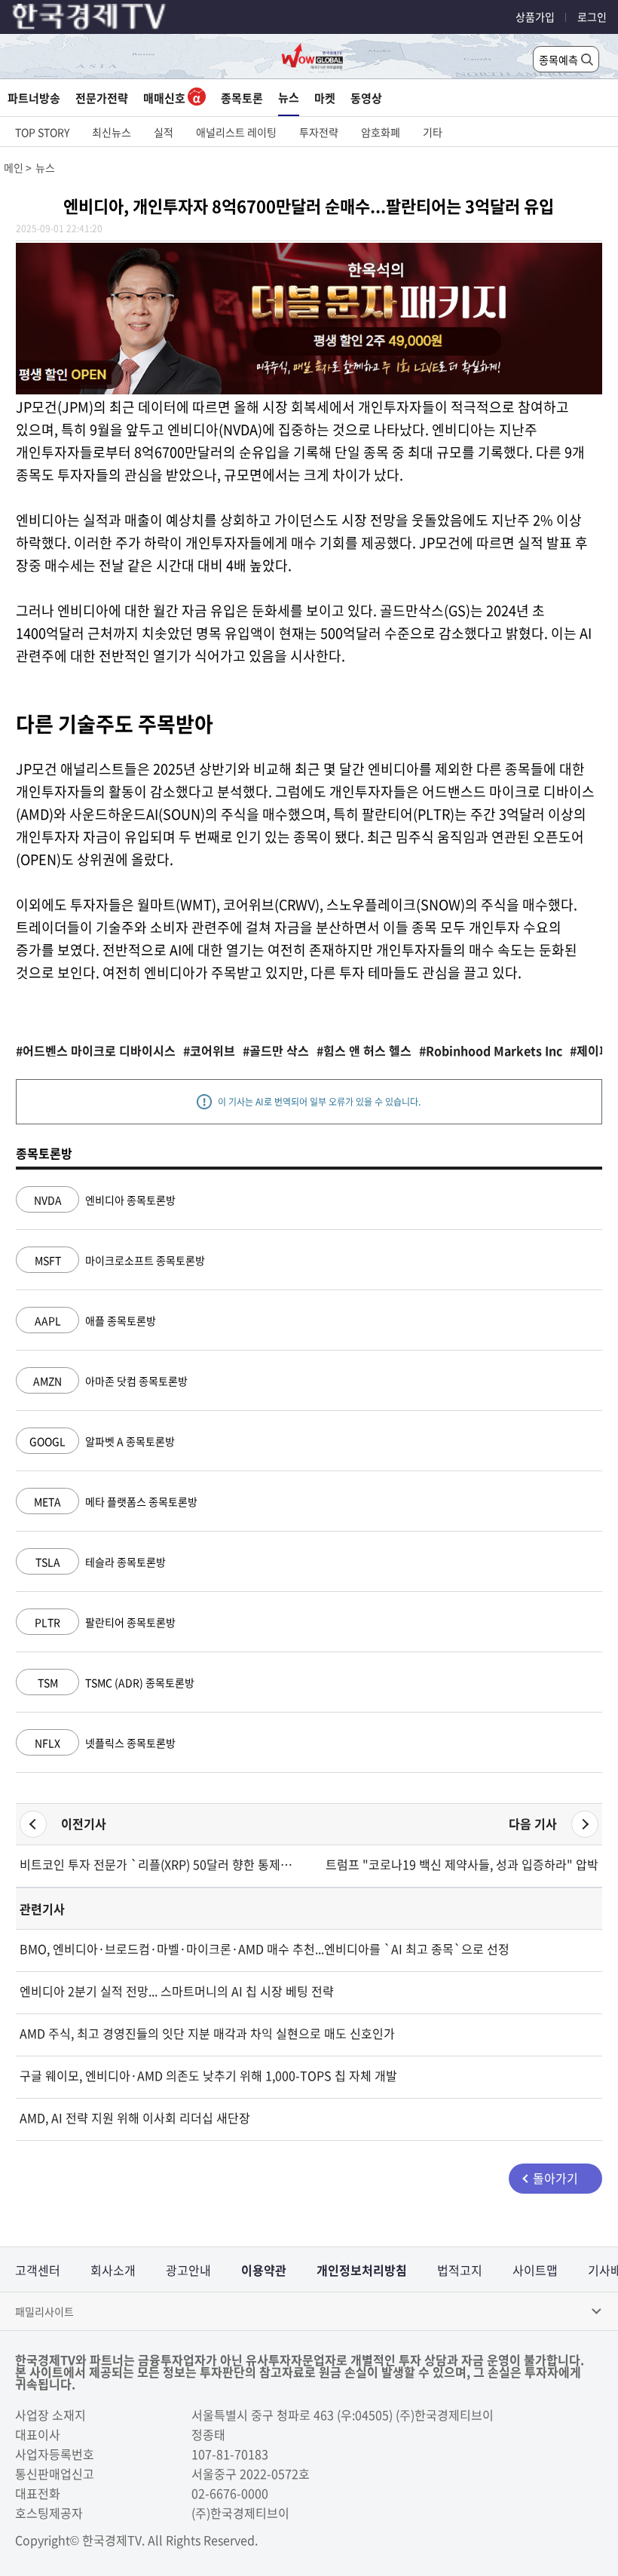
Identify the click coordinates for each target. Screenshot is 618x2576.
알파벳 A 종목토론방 (102, 1441)
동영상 (366, 98)
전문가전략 (102, 98)
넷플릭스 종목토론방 (105, 1743)
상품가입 (535, 17)
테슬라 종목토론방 (101, 1562)
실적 (164, 132)
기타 (433, 132)
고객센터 (38, 2270)
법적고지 (460, 2270)
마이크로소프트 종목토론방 (120, 1260)
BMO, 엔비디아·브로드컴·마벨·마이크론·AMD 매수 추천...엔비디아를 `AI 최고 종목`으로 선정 (265, 1949)
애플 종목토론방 (95, 1320)
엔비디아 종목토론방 (105, 1200)
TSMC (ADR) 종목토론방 (116, 1682)
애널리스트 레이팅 (236, 132)
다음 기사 (533, 1823)
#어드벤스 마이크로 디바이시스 (96, 1050)
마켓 (325, 98)
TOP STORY (42, 132)
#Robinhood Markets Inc (491, 1050)
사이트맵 (535, 2270)
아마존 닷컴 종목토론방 (110, 1381)
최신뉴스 (112, 132)
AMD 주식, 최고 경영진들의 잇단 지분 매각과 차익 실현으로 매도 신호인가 (207, 2033)
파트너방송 (34, 98)
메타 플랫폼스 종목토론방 (116, 1501)
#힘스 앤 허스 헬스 (364, 1050)
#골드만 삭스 (276, 1050)
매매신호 (165, 98)
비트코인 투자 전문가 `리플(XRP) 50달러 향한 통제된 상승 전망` (159, 1864)
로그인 (592, 17)
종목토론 (242, 98)
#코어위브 (209, 1050)
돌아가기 (555, 2178)
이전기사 (84, 1823)
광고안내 (188, 2270)
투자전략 (319, 132)
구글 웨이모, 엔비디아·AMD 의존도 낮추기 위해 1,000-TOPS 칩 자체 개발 (208, 2075)
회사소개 (113, 2270)
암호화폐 (381, 132)
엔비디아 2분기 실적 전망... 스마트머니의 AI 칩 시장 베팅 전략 (177, 1991)
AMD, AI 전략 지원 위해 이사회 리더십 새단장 (135, 2118)
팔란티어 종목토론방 (105, 1622)
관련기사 (42, 1909)
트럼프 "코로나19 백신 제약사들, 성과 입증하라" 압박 (462, 1864)
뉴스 (289, 97)
